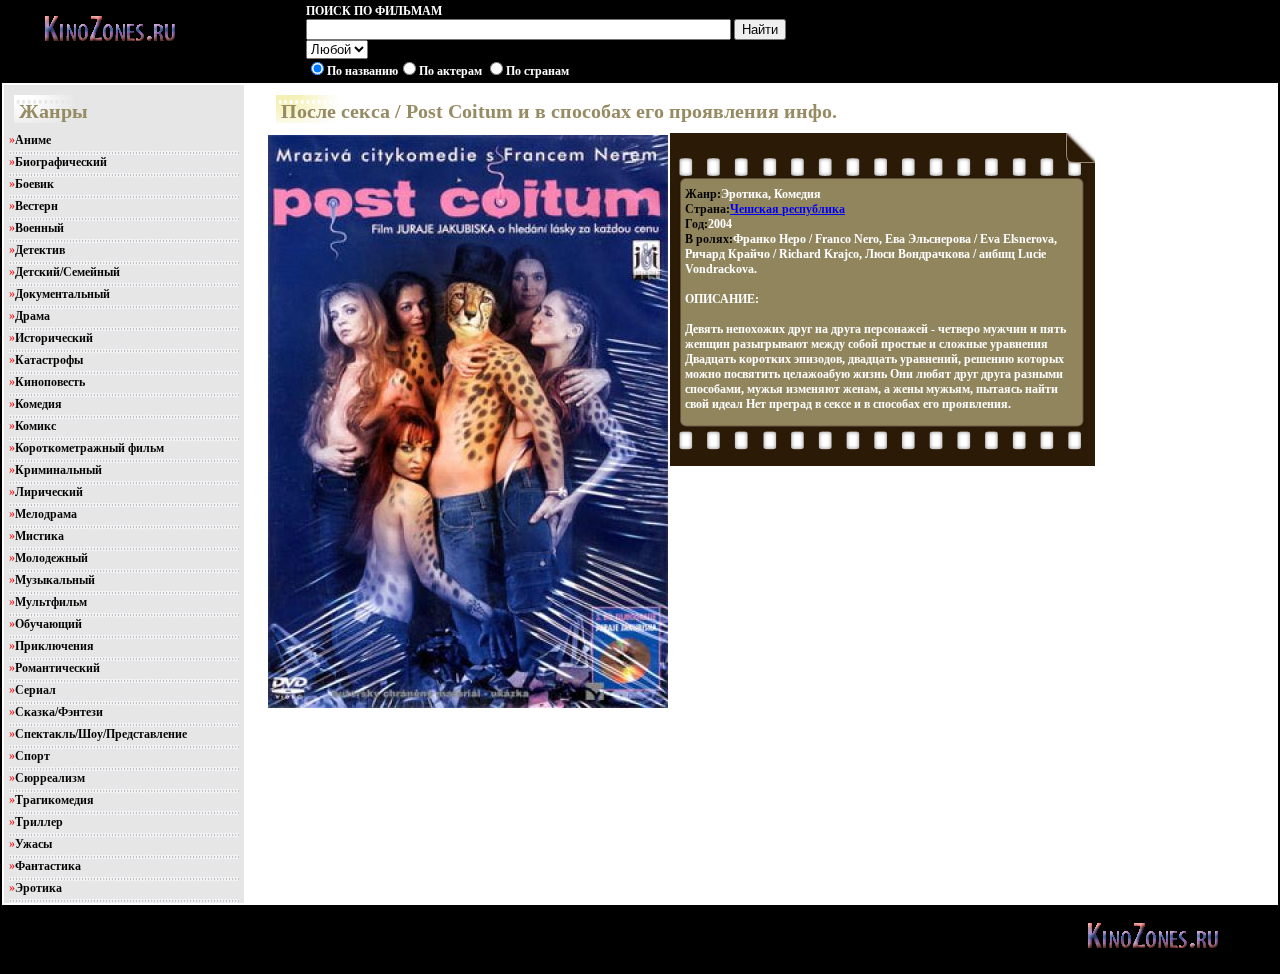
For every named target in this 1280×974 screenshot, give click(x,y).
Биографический (61, 162)
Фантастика (48, 866)
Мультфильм (51, 602)
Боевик (34, 184)
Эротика (38, 888)
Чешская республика (787, 209)
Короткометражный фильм (89, 448)
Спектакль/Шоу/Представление (101, 734)
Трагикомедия (54, 800)
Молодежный (51, 558)
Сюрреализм (50, 778)
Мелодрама (46, 514)
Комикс (35, 426)
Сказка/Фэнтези (59, 712)
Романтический (57, 668)
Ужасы (33, 844)
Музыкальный (55, 580)
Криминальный (58, 470)
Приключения (54, 646)
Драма (32, 316)
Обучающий (48, 624)
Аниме (33, 140)
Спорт (32, 756)
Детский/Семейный (67, 272)
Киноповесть (50, 382)
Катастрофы (49, 360)
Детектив (40, 250)
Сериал (35, 690)
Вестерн (36, 206)
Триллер (39, 822)
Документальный (62, 294)
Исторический (54, 338)
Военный (39, 228)
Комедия (38, 404)
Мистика (39, 536)
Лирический (49, 492)
